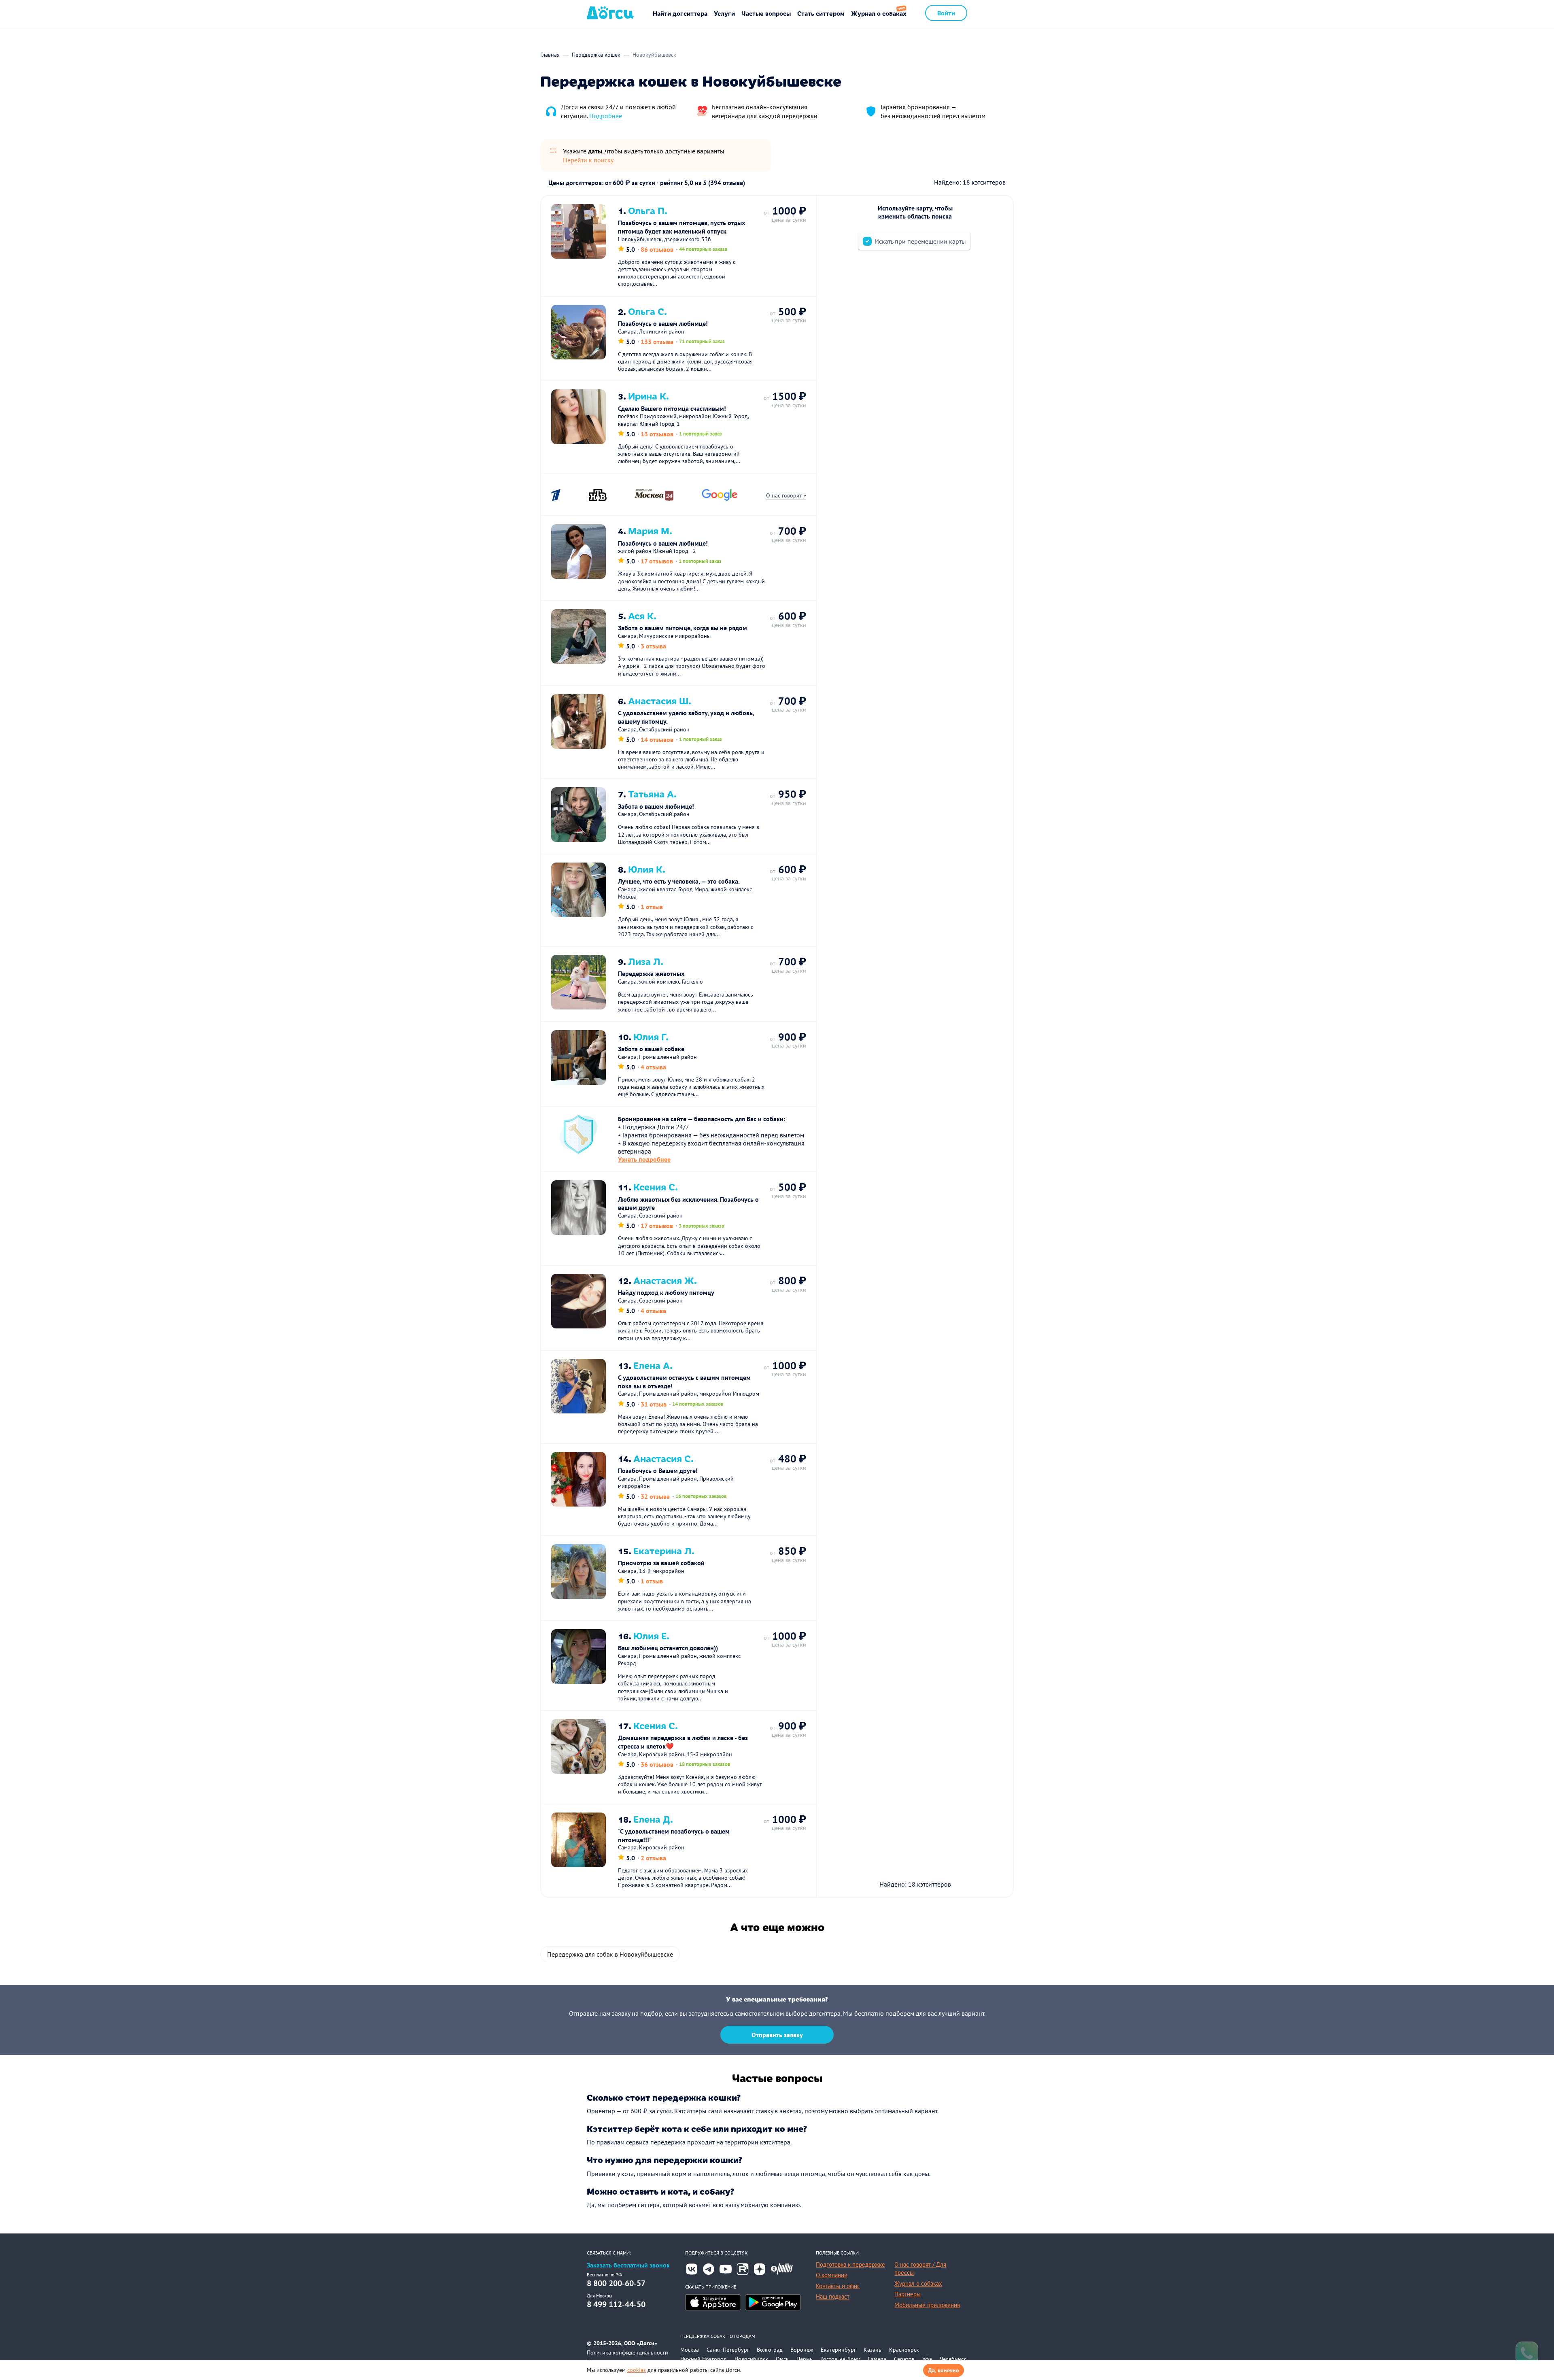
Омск (782, 2359)
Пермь (805, 2359)
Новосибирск (751, 2359)
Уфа (927, 2359)
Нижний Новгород (704, 2359)
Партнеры (908, 2294)
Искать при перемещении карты (920, 241)
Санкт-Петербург (728, 2350)
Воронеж (802, 2350)
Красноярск (904, 2350)
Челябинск (953, 2359)
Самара (877, 2359)
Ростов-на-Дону (840, 2359)
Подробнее (606, 116)
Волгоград (770, 2350)
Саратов (904, 2359)
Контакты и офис (838, 2286)
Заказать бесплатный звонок (628, 2265)
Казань (873, 2350)
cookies (637, 2370)
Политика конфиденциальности (627, 2352)
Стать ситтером (821, 13)
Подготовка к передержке (850, 2264)
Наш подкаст (833, 2296)
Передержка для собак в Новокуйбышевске (610, 1954)
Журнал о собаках (879, 13)
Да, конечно (944, 2370)
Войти (946, 13)
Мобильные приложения (927, 2305)
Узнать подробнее (644, 1159)
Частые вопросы (766, 13)
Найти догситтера (680, 13)
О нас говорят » (786, 495)
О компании (832, 2275)
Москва (690, 2350)
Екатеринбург (838, 2350)
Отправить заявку (777, 2035)
